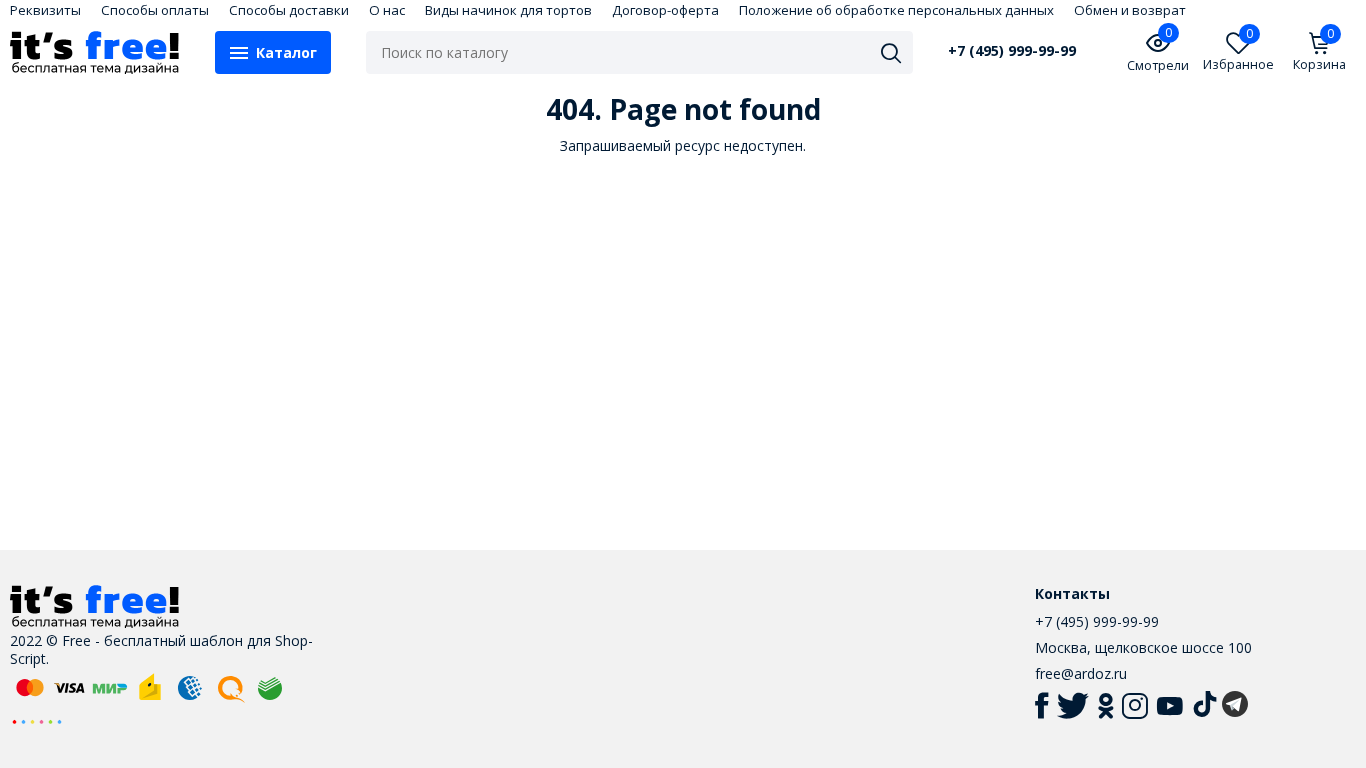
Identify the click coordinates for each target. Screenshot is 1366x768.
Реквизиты (45, 10)
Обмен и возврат (1130, 10)
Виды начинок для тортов (508, 10)
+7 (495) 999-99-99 (1012, 51)
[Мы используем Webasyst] (37, 720)
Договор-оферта (665, 10)
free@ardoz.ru (1081, 673)
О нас (387, 10)
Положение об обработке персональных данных (896, 10)
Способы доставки (289, 10)
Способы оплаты (155, 10)
